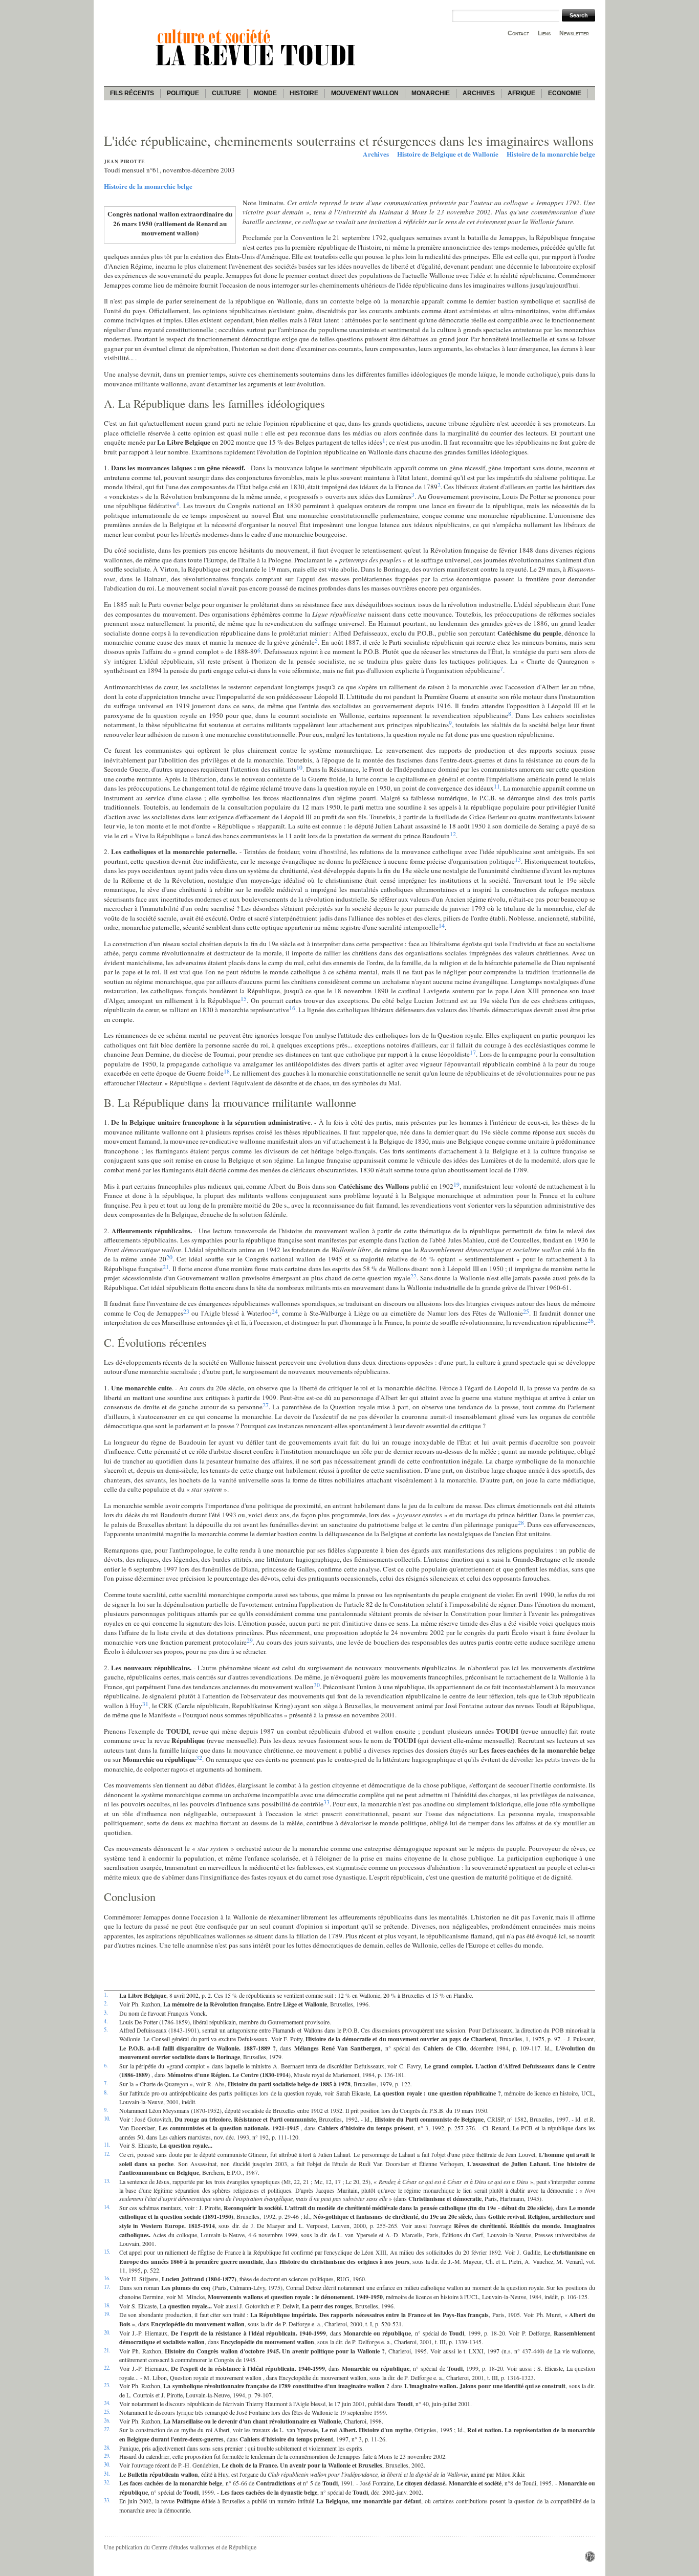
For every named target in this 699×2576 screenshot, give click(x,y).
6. (106, 2065)
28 (521, 1522)
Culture (226, 93)
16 (292, 1008)
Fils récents (132, 93)
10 (299, 767)
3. (106, 2013)
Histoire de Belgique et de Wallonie (448, 154)
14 (442, 925)
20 (169, 1257)
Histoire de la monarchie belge (551, 154)
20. (107, 2332)
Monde (265, 93)
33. (107, 2500)
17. (107, 2287)
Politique (183, 93)
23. (107, 2385)
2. (106, 2003)
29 (250, 1640)
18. (107, 2305)
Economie (565, 93)
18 (227, 1071)
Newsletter (574, 33)
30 (317, 1685)
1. (106, 1995)
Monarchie (431, 93)
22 (413, 1276)
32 (199, 1757)
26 (591, 1320)
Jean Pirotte (124, 161)
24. (107, 2403)
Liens (544, 33)
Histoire (304, 93)
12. (107, 2154)
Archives (479, 93)
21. (107, 2350)
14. (107, 2207)
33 (326, 1802)
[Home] (257, 67)
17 (473, 1052)
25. (107, 2412)
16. (107, 2278)
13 (518, 859)
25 (526, 1311)
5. (106, 2029)
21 (166, 1267)
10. (107, 2119)
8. (106, 2092)
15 (244, 998)
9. (106, 2110)
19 (456, 1184)
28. (107, 2448)
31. (107, 2474)
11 (497, 786)
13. (107, 2181)
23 (186, 1311)
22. (107, 2368)
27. (107, 2429)
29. (107, 2456)
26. (107, 2420)
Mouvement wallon (365, 93)
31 (145, 1704)
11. (107, 2145)
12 (453, 834)
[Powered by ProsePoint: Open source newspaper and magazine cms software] (590, 2559)
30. (107, 2464)
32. (107, 2482)
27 (266, 1405)
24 (275, 1311)
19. (107, 2314)
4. (106, 2021)
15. (107, 2252)
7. (106, 2083)
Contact (518, 33)
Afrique (521, 93)
